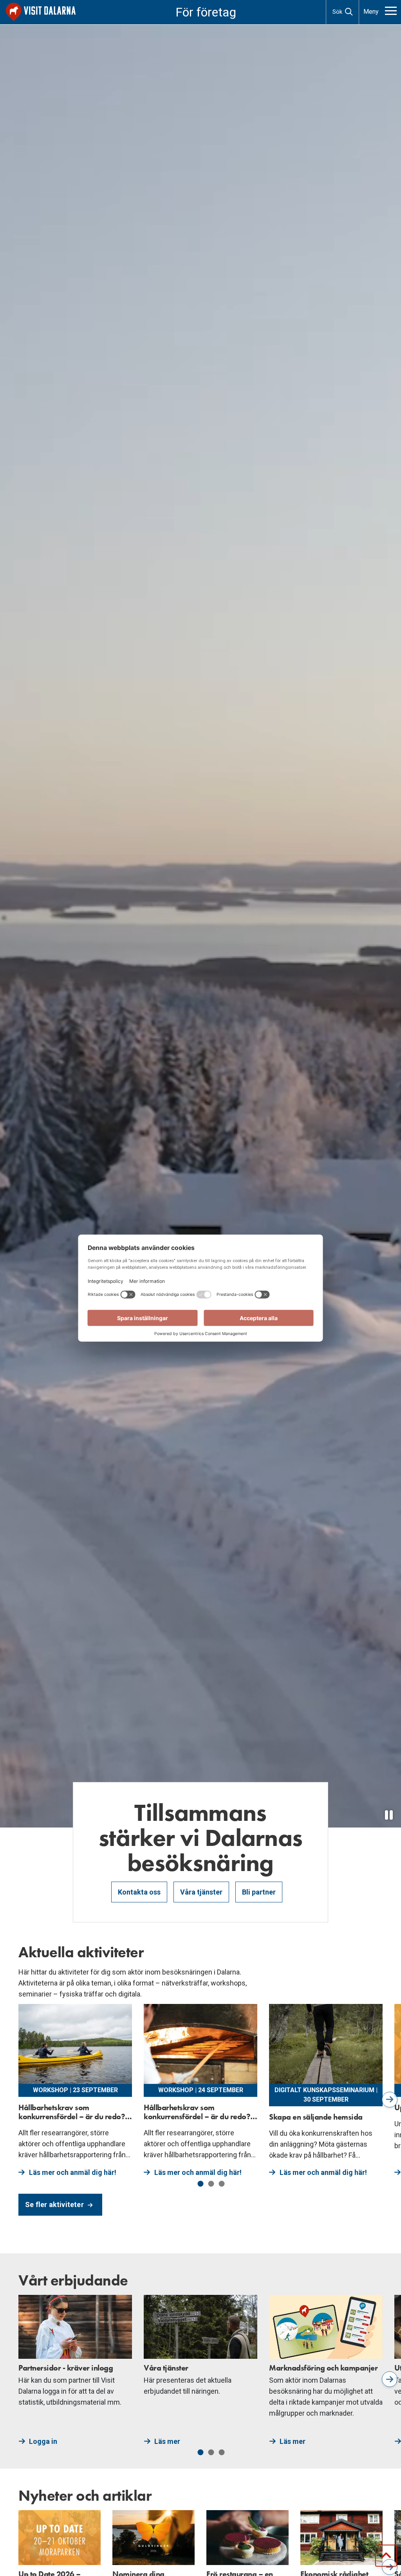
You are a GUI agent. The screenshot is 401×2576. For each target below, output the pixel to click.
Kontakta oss (139, 1892)
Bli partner (259, 1892)
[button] (201, 2184)
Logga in (43, 2441)
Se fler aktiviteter (55, 2204)
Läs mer (167, 2441)
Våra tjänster (201, 1892)
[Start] (41, 12)
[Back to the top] (386, 2556)
